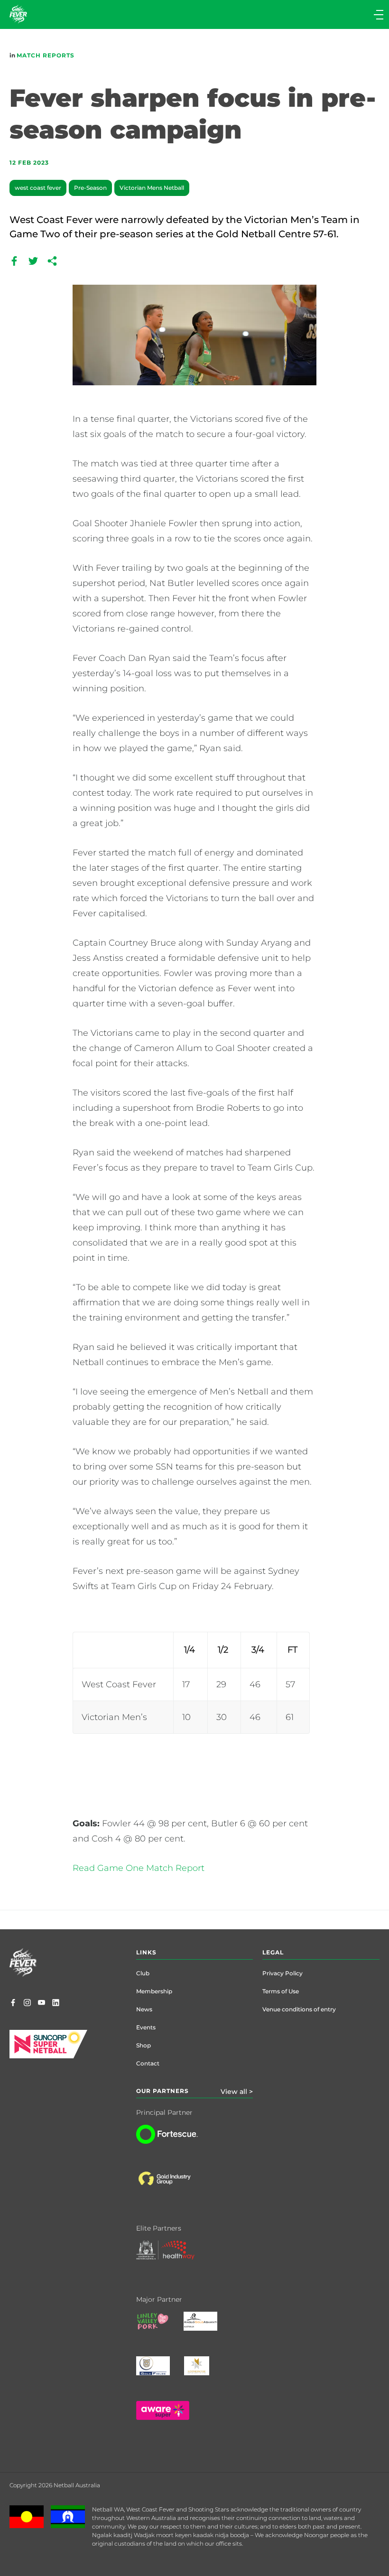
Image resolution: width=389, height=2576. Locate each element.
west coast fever (38, 188)
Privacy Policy (282, 1973)
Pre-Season (90, 188)
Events (146, 2027)
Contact (148, 2063)
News (144, 2009)
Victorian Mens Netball (152, 188)
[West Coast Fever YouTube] (42, 2003)
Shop (144, 2045)
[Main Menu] (290, 14)
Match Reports (46, 55)
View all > (237, 2092)
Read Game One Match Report (139, 1868)
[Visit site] (174, 2186)
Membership (154, 1991)
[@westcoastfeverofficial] (27, 2003)
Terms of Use (281, 1991)
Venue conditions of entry (299, 2009)
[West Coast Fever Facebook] (13, 2003)
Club (143, 1973)
